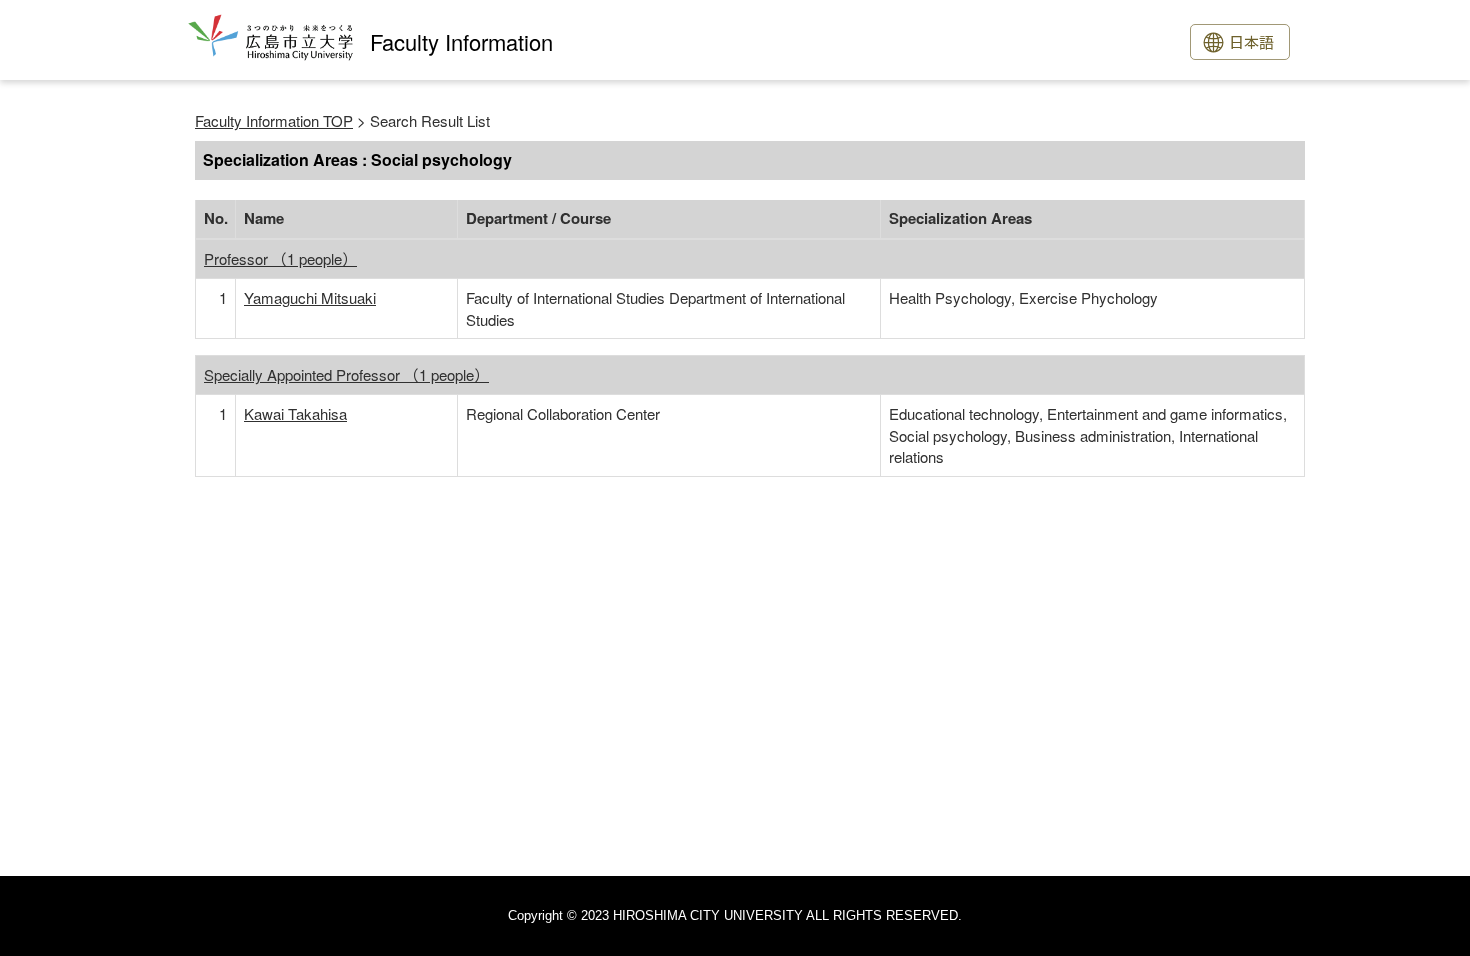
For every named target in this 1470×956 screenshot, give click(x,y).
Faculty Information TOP (274, 120)
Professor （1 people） (280, 258)
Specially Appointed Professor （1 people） (346, 374)
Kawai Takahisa (295, 413)
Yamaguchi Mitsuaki (310, 297)
